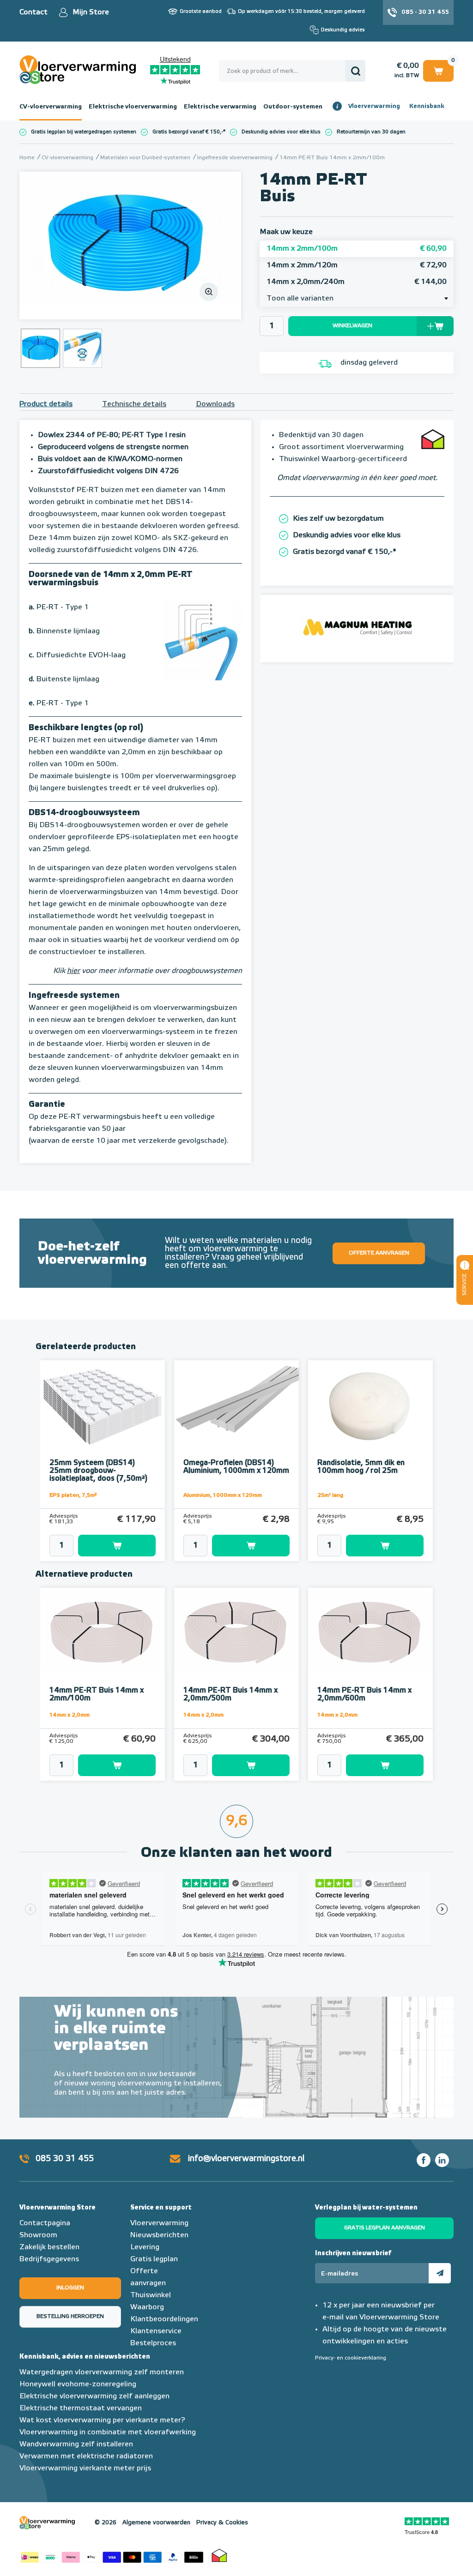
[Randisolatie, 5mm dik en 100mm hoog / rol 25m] (370, 1407)
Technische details (134, 404)
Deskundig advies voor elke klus (281, 132)
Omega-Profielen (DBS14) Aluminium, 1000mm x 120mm (236, 1467)
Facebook (424, 2160)
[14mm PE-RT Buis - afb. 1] (130, 246)
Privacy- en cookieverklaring (351, 2358)
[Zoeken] (355, 71)
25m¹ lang (330, 1495)
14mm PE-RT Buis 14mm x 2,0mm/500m (230, 1695)
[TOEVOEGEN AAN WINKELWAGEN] (103, 1546)
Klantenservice (156, 2331)
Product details (46, 404)
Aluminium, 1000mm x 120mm (223, 1495)
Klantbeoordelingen (164, 2319)
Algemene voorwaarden (156, 2523)
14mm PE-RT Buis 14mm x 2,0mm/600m (364, 1695)
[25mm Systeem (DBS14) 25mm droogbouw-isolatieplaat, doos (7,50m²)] (103, 1407)
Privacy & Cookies (222, 2523)
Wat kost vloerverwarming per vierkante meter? (102, 2420)
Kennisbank (427, 106)
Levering (145, 2247)
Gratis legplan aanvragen (385, 2228)
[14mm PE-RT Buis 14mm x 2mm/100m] (103, 1635)
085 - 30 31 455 (425, 12)
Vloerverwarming (374, 106)
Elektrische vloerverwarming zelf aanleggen (94, 2396)
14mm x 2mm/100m (357, 249)
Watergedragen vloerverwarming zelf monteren (102, 2372)
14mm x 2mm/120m (357, 265)
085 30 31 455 (65, 2159)
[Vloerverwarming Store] (85, 70)
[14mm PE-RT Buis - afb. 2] (82, 348)
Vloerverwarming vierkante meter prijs (85, 2468)
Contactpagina (45, 2223)
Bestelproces (153, 2343)
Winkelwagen (438, 69)
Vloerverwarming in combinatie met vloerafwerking (108, 2432)
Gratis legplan (154, 2259)
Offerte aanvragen (379, 1253)
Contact (33, 12)
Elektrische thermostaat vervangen (81, 2408)
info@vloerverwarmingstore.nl (246, 2159)
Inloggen (70, 2288)
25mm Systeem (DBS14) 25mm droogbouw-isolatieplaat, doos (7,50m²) (98, 1471)
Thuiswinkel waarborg (219, 2555)
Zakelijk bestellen (49, 2247)
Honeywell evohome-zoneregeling (78, 2384)
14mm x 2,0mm (70, 1715)
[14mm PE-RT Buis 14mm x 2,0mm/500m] (236, 1635)
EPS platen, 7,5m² (73, 1495)
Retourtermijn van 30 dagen (371, 132)
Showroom (38, 2235)
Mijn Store (91, 12)
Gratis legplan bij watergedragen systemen (84, 132)
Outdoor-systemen (293, 107)
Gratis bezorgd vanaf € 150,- (188, 132)
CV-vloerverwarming (51, 107)
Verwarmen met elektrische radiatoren (86, 2456)
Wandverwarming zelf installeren (76, 2444)
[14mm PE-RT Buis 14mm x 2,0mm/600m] (370, 1635)
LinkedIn (442, 2160)
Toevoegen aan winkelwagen (117, 1546)
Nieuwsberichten (159, 2235)
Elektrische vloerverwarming (133, 107)
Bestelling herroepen (70, 2317)
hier (73, 971)
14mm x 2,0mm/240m (357, 282)
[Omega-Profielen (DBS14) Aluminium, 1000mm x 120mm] (236, 1407)
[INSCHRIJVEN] (440, 2273)
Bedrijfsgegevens (49, 2259)
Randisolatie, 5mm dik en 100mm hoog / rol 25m (361, 1467)
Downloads (215, 404)
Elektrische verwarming (220, 107)
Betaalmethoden (112, 2555)
